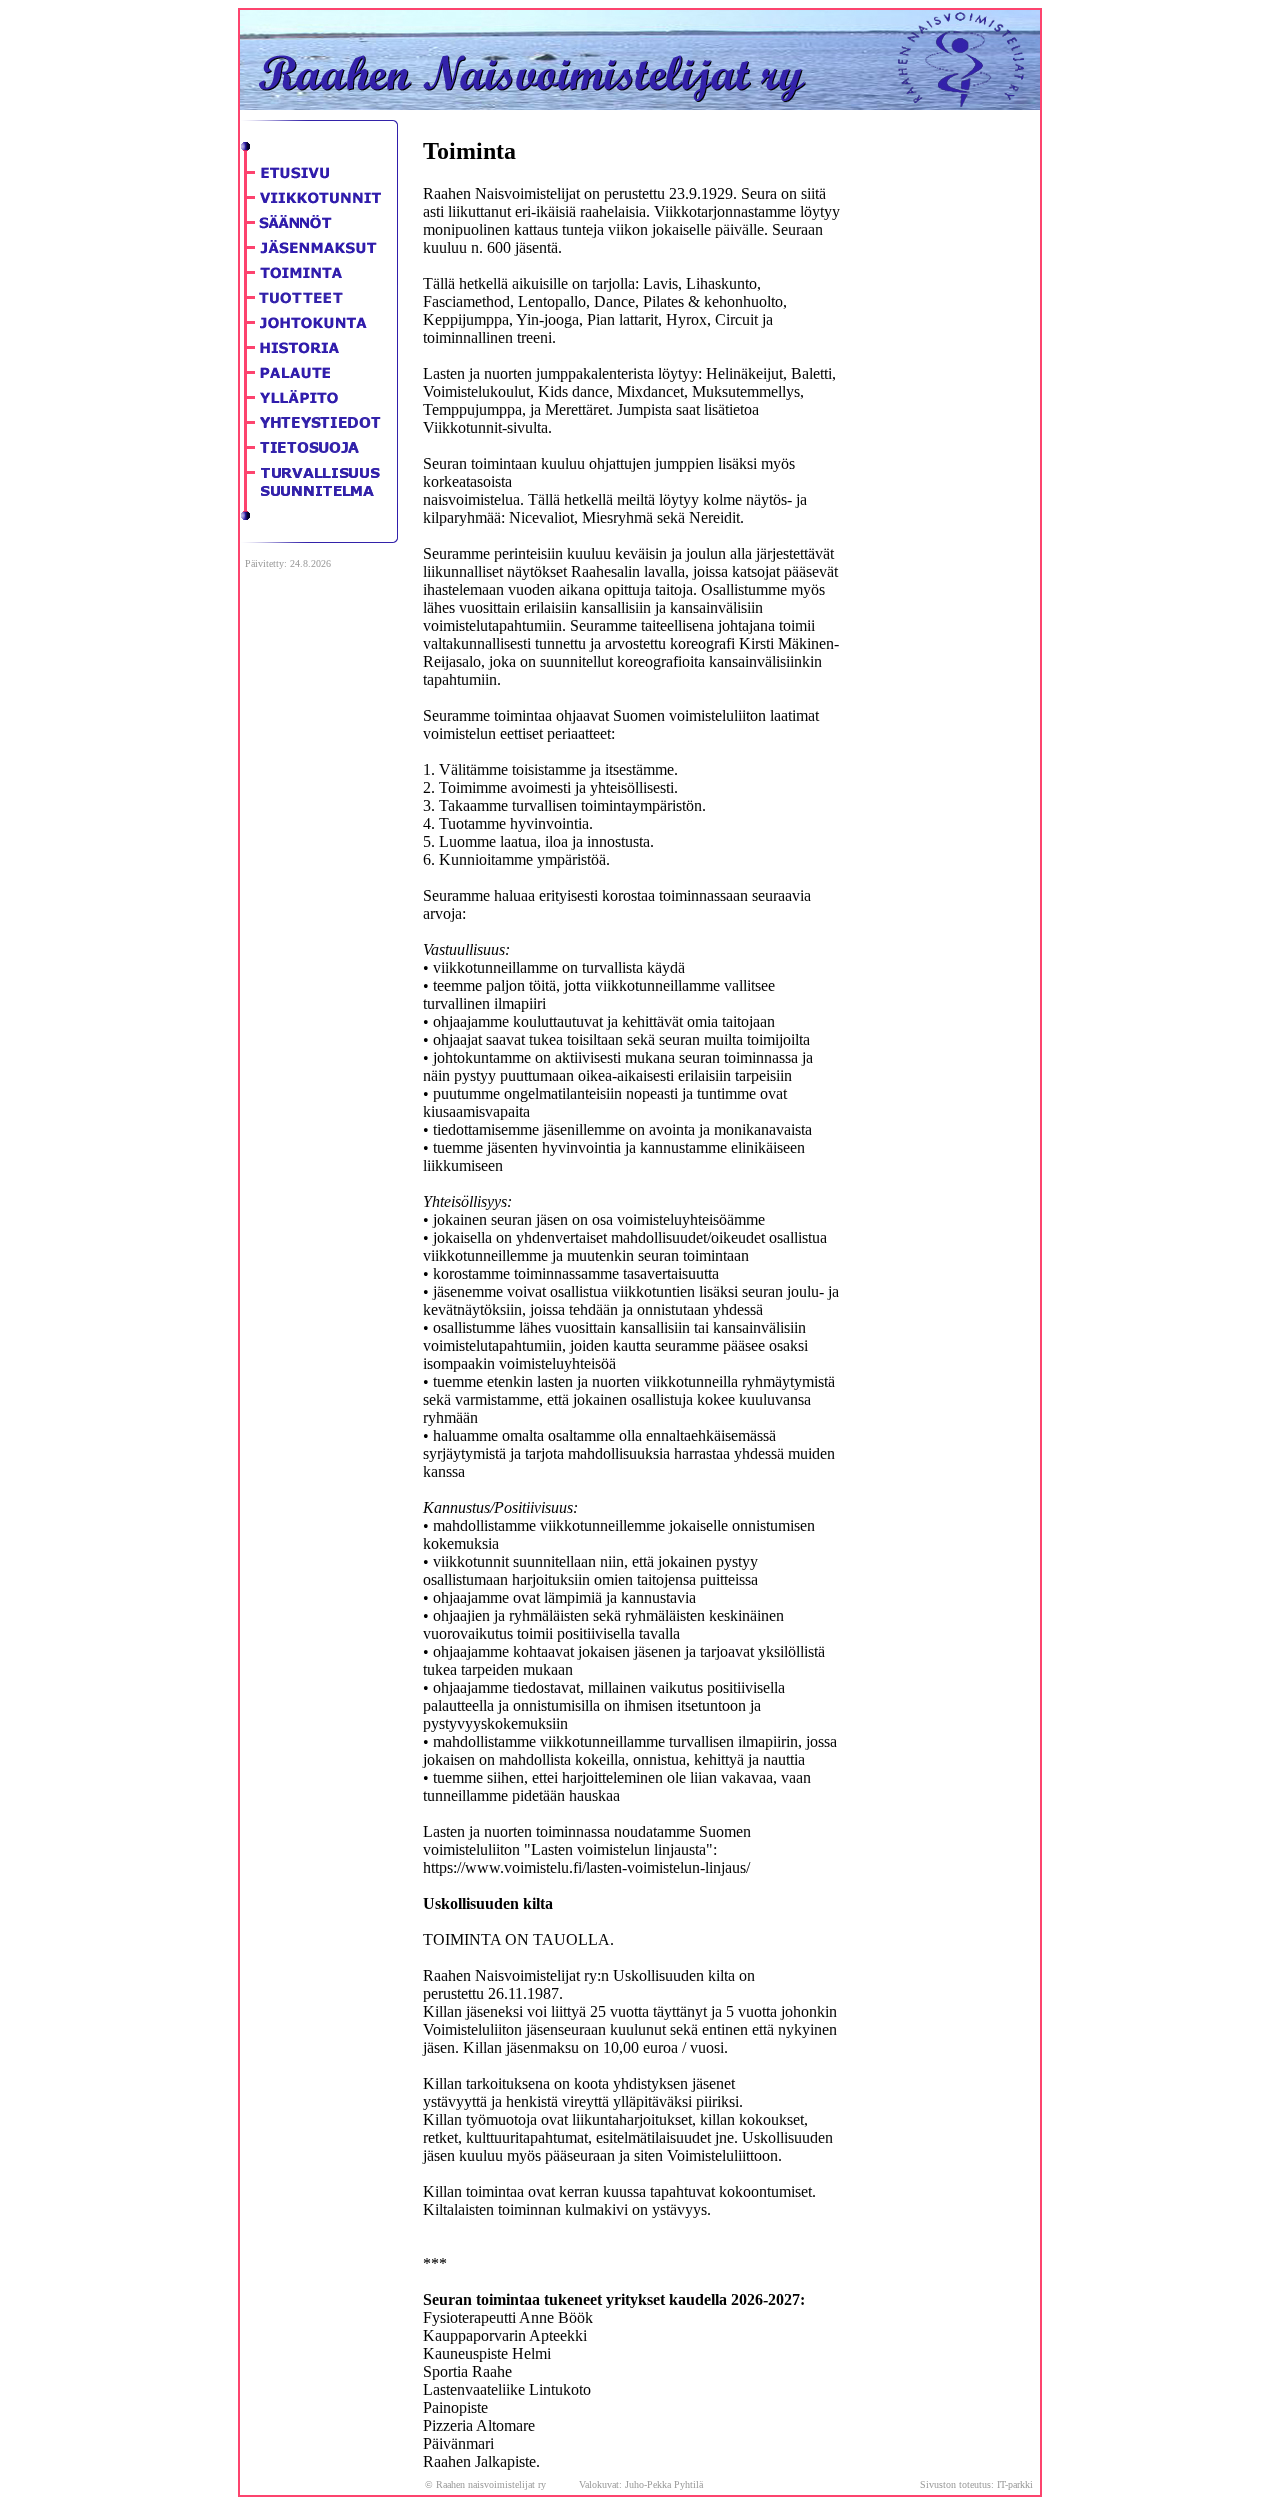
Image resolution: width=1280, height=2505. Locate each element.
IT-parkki (1015, 2484)
